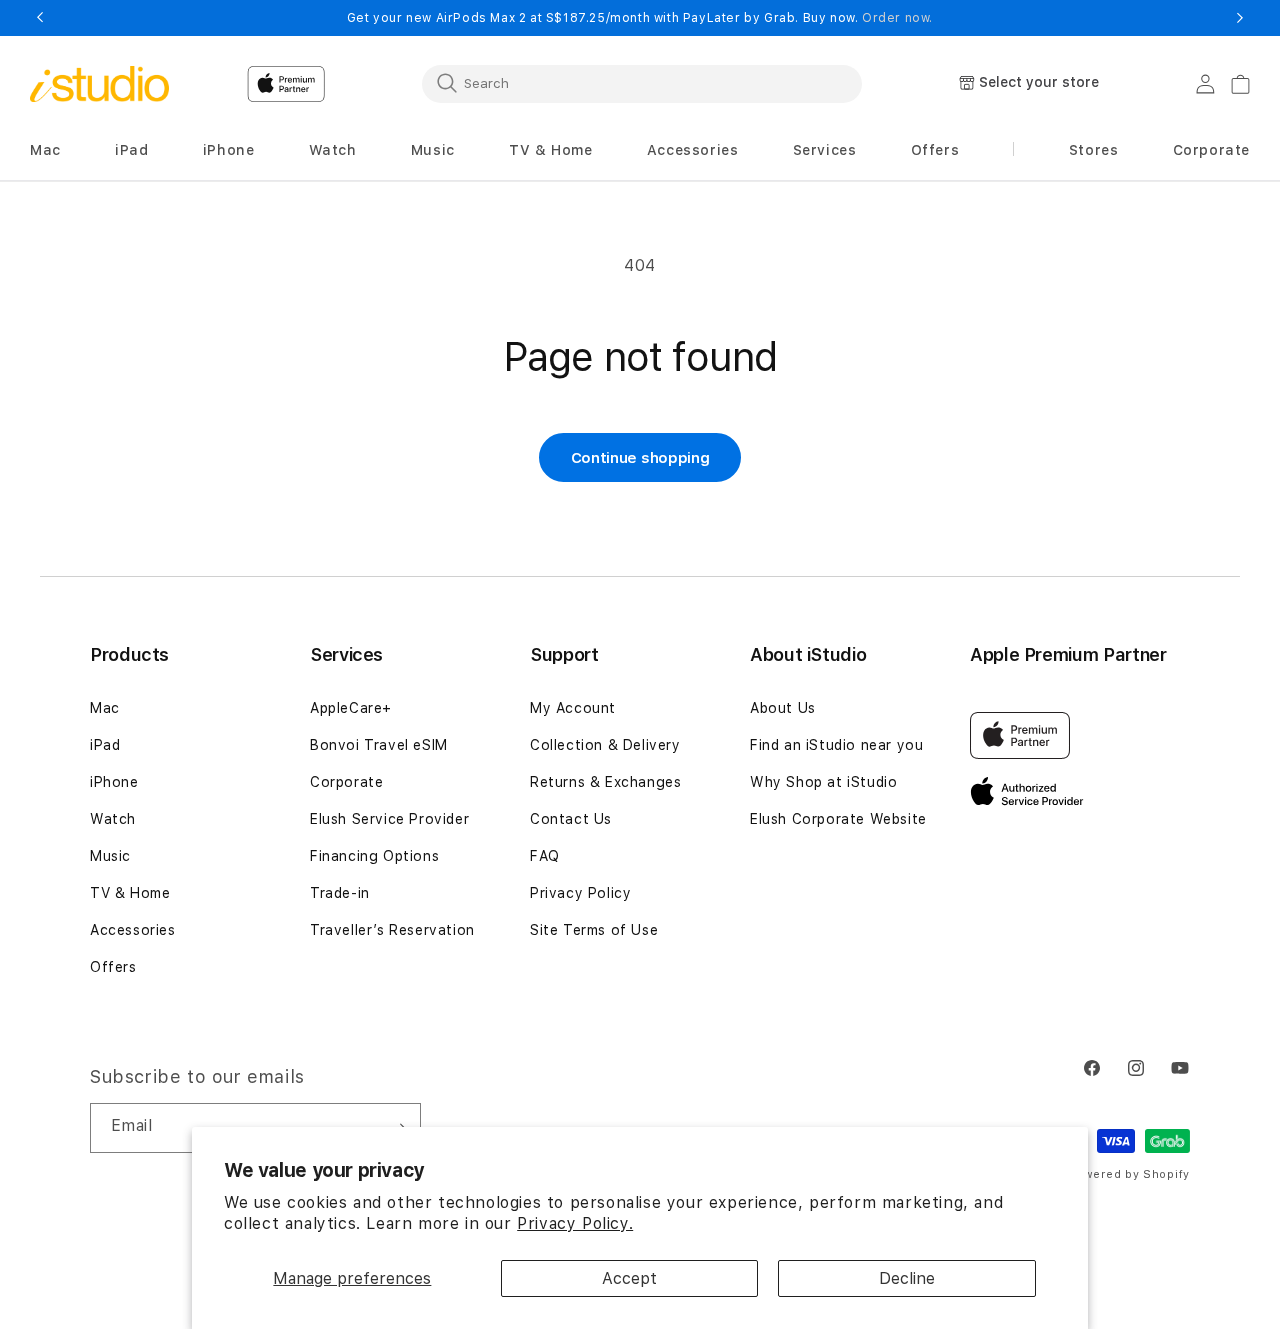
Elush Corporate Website (838, 819)
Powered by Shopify (1129, 1174)
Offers (113, 967)
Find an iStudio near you (836, 745)
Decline (907, 1278)
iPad (105, 745)
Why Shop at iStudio (823, 782)
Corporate (346, 782)
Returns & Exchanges (605, 782)
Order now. (897, 18)
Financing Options (374, 856)
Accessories (133, 930)
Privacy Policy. (575, 1223)
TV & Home (130, 893)
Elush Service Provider (389, 819)
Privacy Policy (580, 893)
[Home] (99, 84)
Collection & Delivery (605, 745)
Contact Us (571, 819)
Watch (113, 819)
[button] (45, 150)
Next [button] (1240, 18)
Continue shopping (640, 458)
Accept (629, 1278)
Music (110, 856)
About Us (783, 708)
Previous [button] (40, 18)
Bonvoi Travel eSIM (379, 745)
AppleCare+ (351, 708)
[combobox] (642, 83)
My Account (573, 708)
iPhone (114, 782)
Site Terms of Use (594, 930)
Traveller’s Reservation (392, 930)
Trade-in (340, 893)
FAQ (545, 856)
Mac (105, 708)
